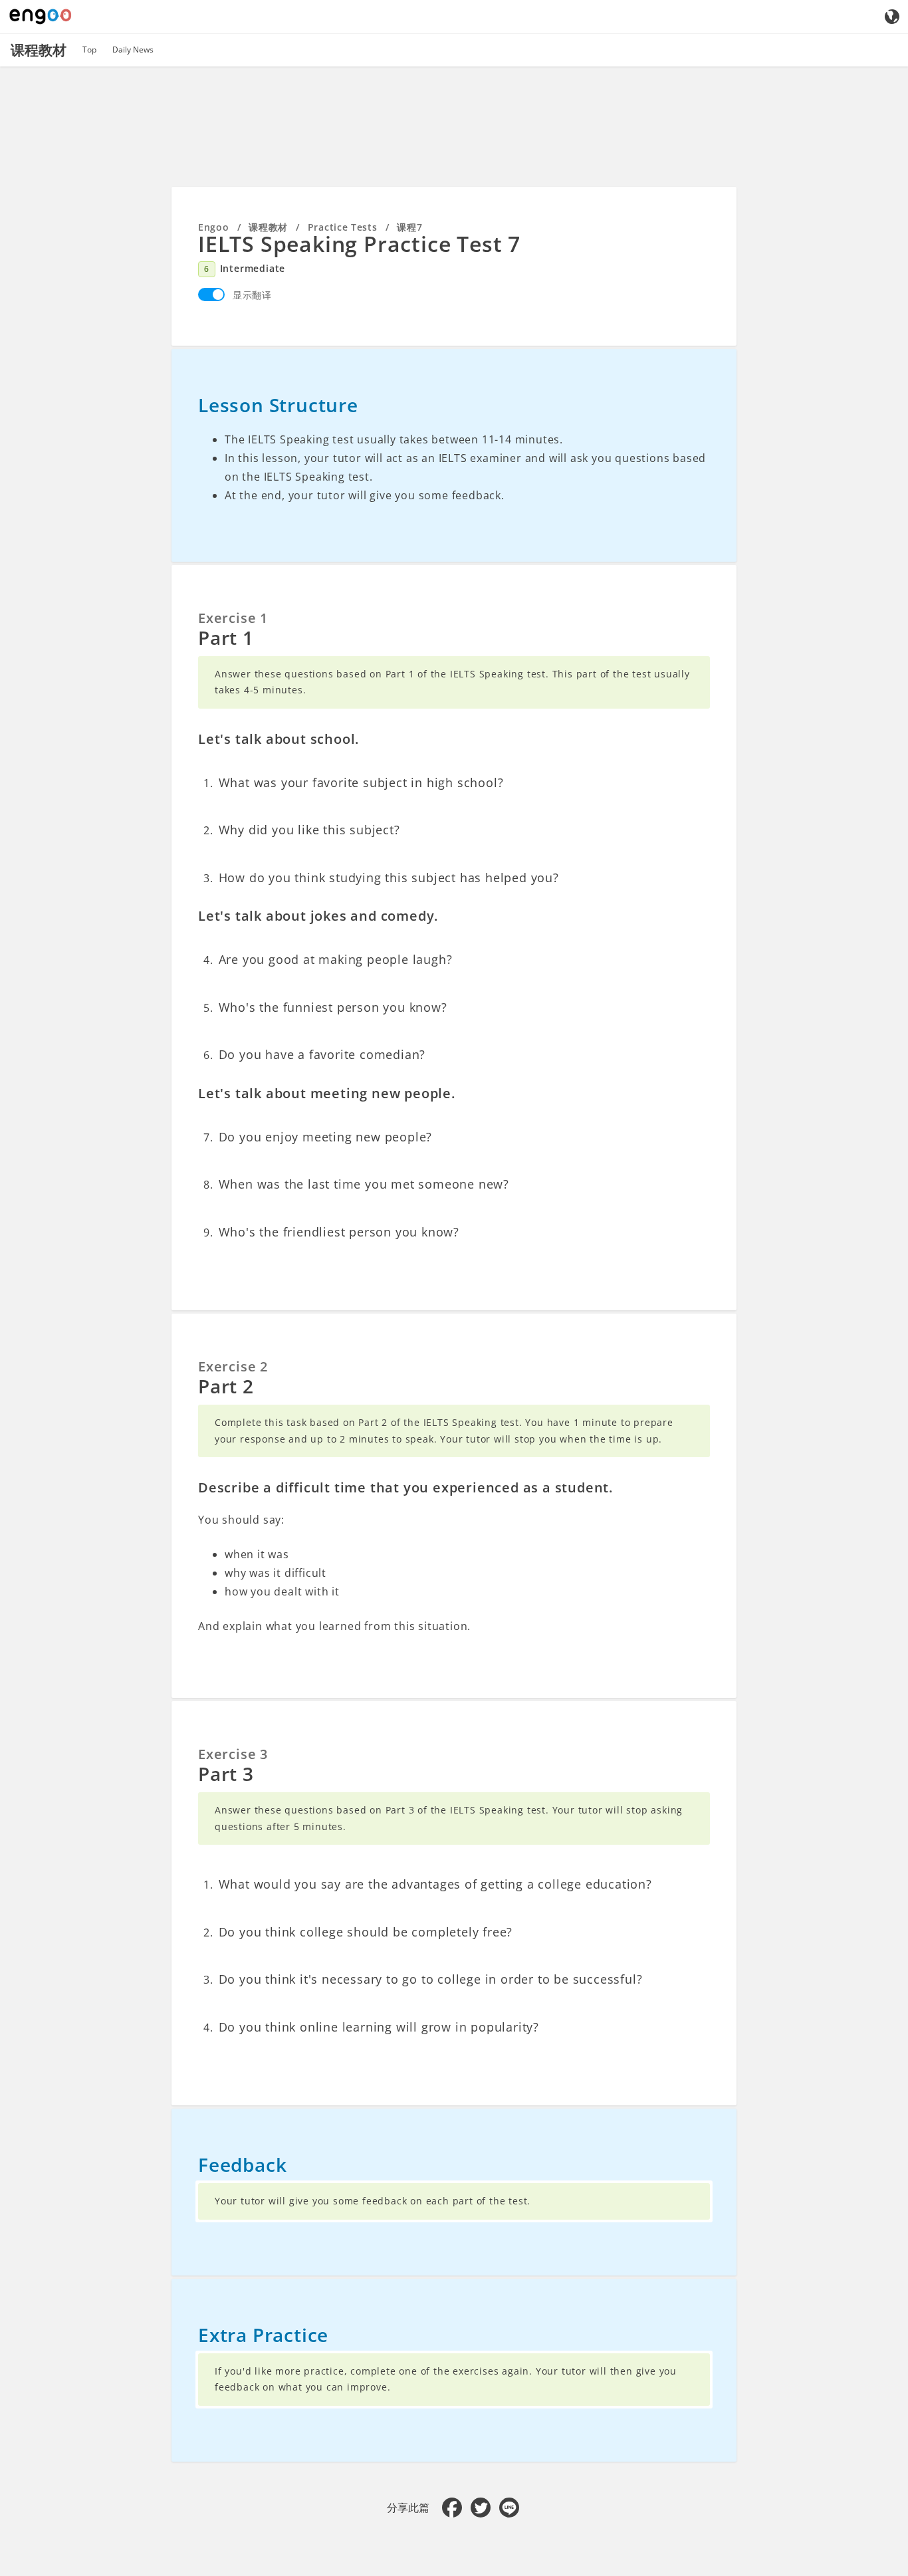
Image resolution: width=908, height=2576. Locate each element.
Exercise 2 (233, 1366)
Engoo (214, 227)
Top (89, 50)
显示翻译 (252, 295)
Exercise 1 (233, 618)
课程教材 (268, 227)
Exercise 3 (233, 1754)
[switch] (211, 294)
